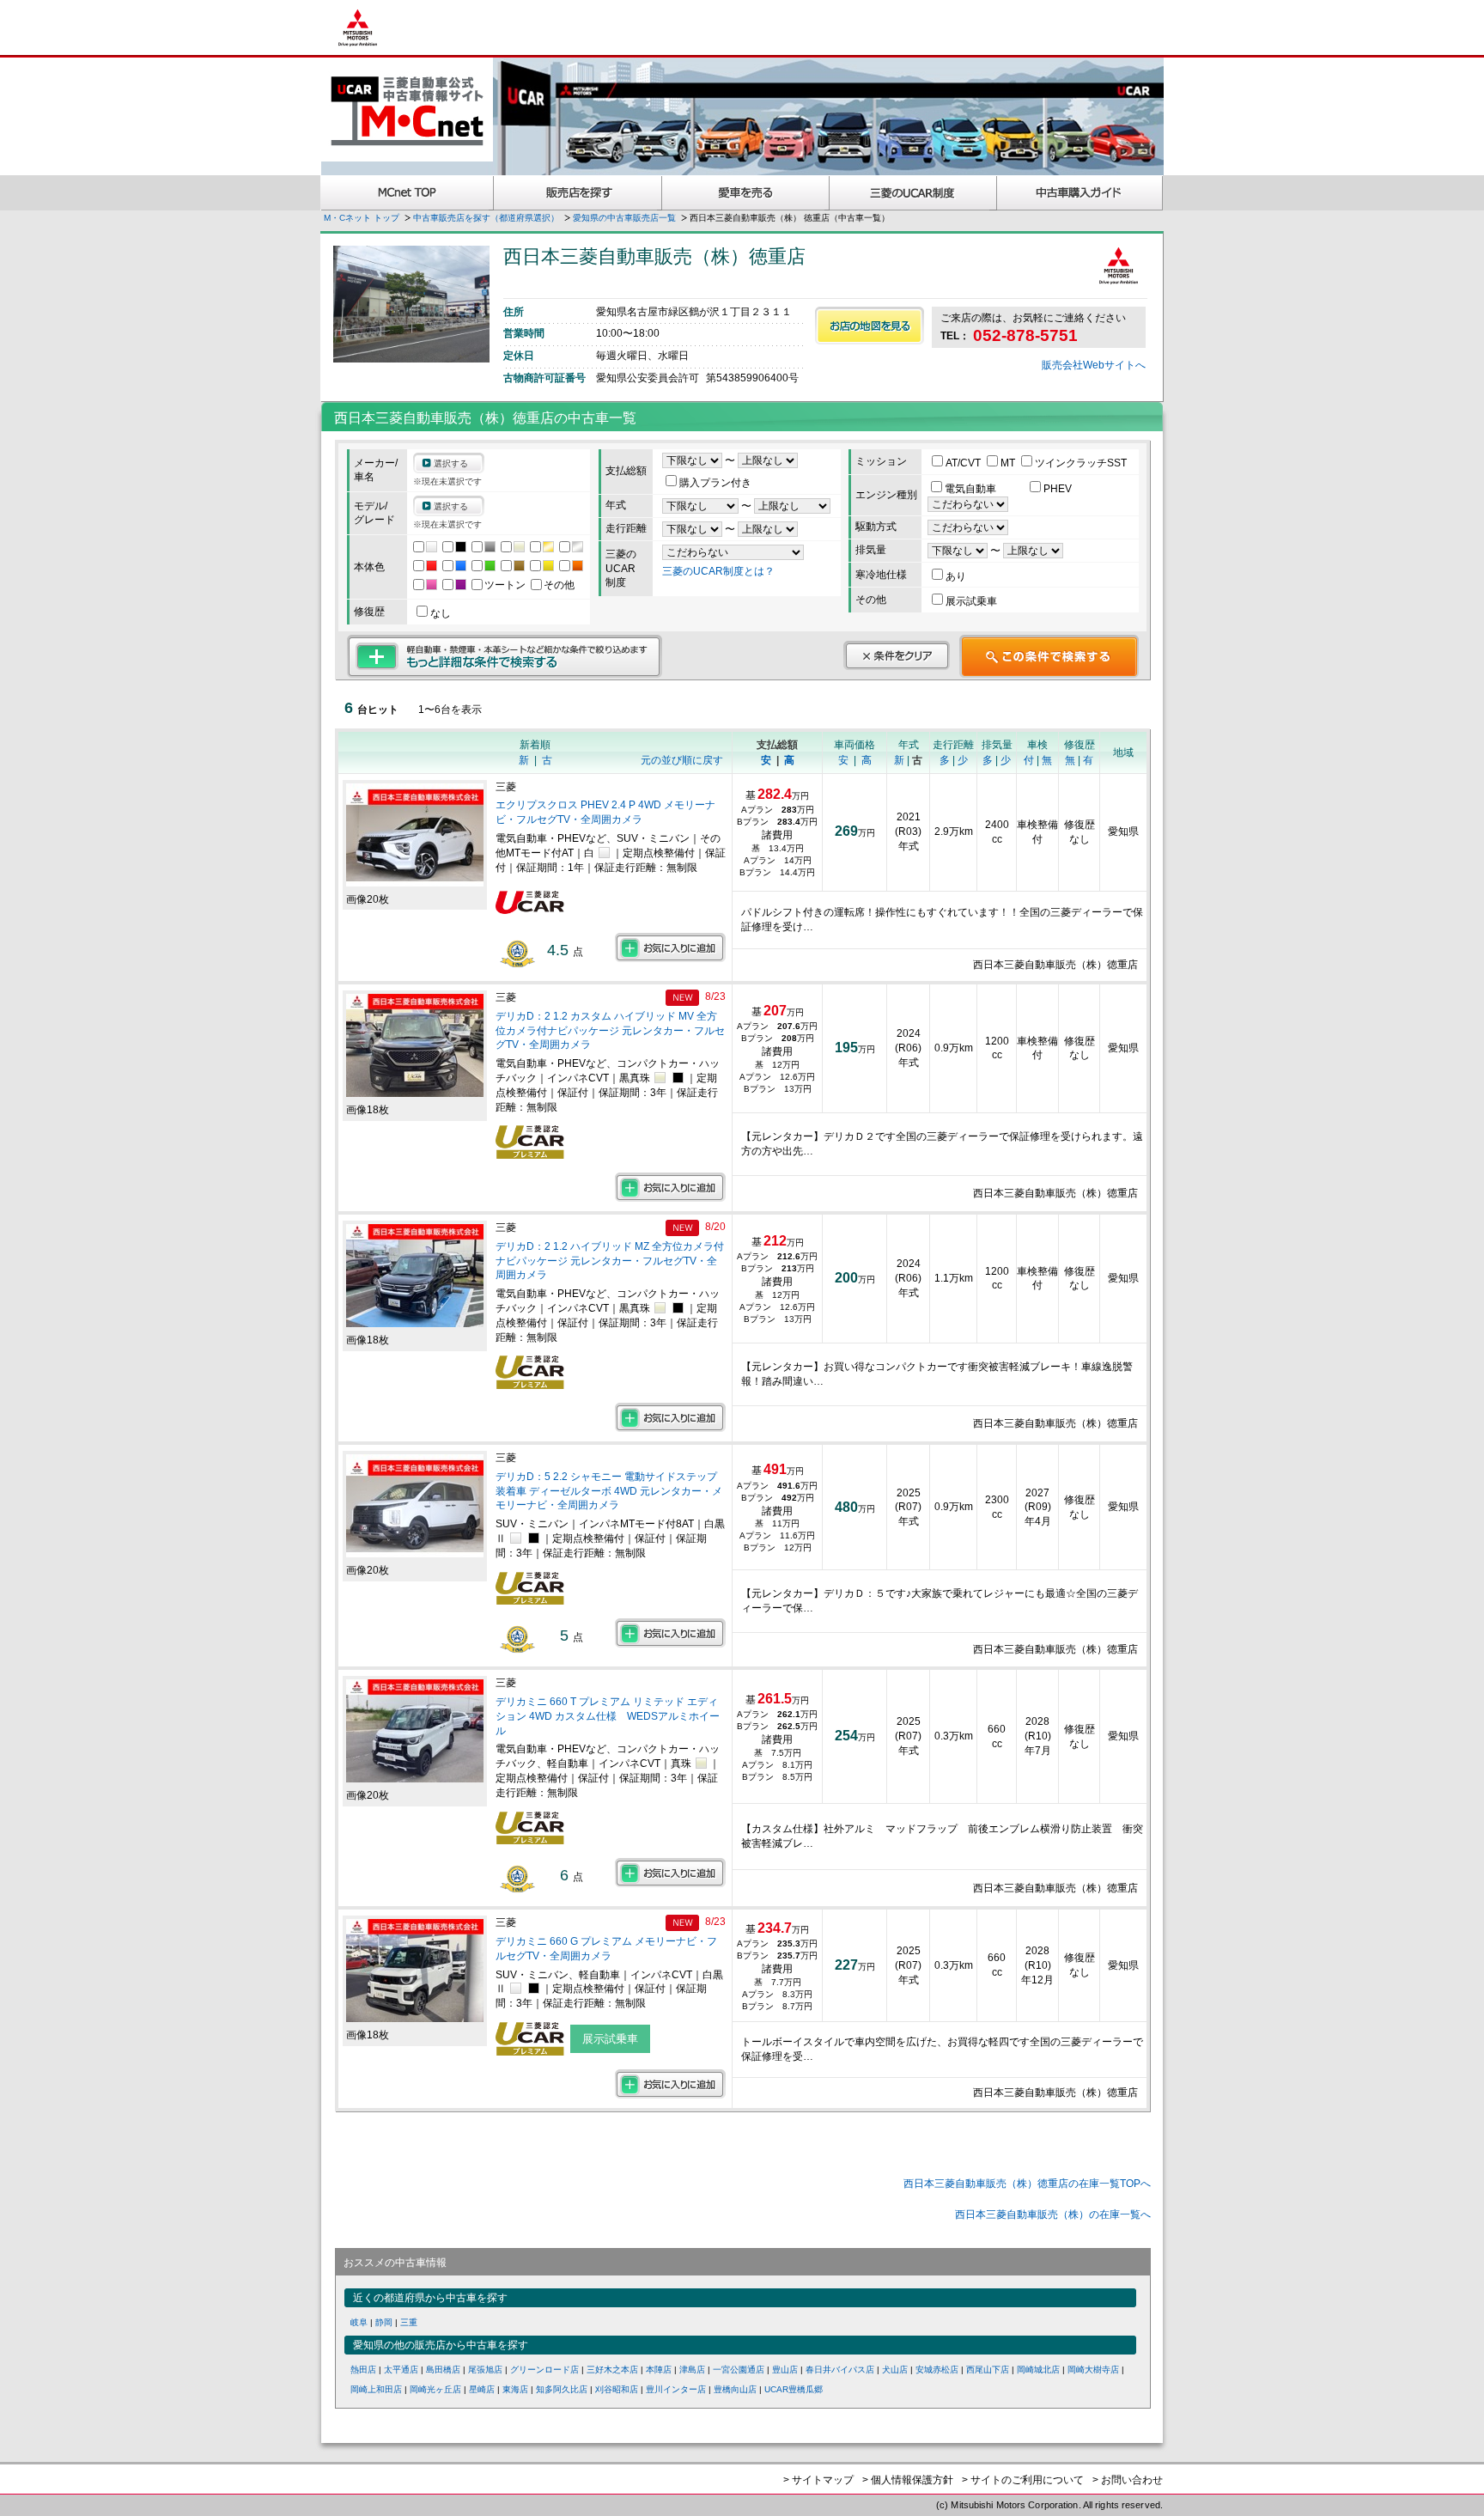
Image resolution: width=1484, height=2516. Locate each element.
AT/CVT (964, 463)
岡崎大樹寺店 (1093, 2370)
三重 (409, 2322)
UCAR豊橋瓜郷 (794, 2389)
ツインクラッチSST (1081, 463)
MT (1009, 463)
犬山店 (895, 2370)
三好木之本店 (612, 2370)
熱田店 (363, 2370)
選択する (451, 463)
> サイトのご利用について (1023, 2480)
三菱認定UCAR (913, 193)
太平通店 (401, 2370)
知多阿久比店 (562, 2389)
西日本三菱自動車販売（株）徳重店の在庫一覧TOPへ (1027, 2184)
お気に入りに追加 (670, 947)
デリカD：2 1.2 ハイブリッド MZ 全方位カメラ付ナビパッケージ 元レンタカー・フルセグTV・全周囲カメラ (610, 1261)
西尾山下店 (988, 2370)
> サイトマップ (818, 2480)
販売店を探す (578, 193)
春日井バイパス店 (840, 2370)
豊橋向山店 (735, 2389)
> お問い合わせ (1128, 2480)
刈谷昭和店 (617, 2389)
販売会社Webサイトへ (1094, 365)
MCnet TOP (407, 193)
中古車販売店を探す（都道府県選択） (486, 218)
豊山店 (785, 2370)
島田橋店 (443, 2370)
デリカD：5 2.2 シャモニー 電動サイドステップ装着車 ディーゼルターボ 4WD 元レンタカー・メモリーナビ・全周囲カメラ (609, 1491)
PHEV (1058, 489)
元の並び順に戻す (682, 760)
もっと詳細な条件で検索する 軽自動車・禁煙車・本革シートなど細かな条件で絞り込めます (505, 656)
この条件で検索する (1049, 656)
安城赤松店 (937, 2370)
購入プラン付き (715, 483)
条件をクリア (897, 655)
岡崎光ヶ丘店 (435, 2389)
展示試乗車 (971, 601)
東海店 (515, 2389)
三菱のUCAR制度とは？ (718, 571)
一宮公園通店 (739, 2370)
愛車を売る (746, 193)
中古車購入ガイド (1080, 193)
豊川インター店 (676, 2389)
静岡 (384, 2322)
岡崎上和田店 (376, 2389)
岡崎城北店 (1038, 2370)
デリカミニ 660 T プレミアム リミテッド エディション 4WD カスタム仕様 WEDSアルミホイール (608, 1716)
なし (441, 613)
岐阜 (359, 2322)
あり (956, 576)
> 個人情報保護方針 (908, 2480)
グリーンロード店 (544, 2370)
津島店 (692, 2370)
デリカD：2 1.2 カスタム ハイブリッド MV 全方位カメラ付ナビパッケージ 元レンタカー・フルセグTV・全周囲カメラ (610, 1031)
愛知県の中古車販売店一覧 (624, 218)
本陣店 (659, 2370)
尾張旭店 (485, 2370)
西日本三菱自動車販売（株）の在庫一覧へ (1053, 2214)
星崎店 (482, 2389)
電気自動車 (972, 489)
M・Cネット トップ (362, 218)
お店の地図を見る (870, 326)
